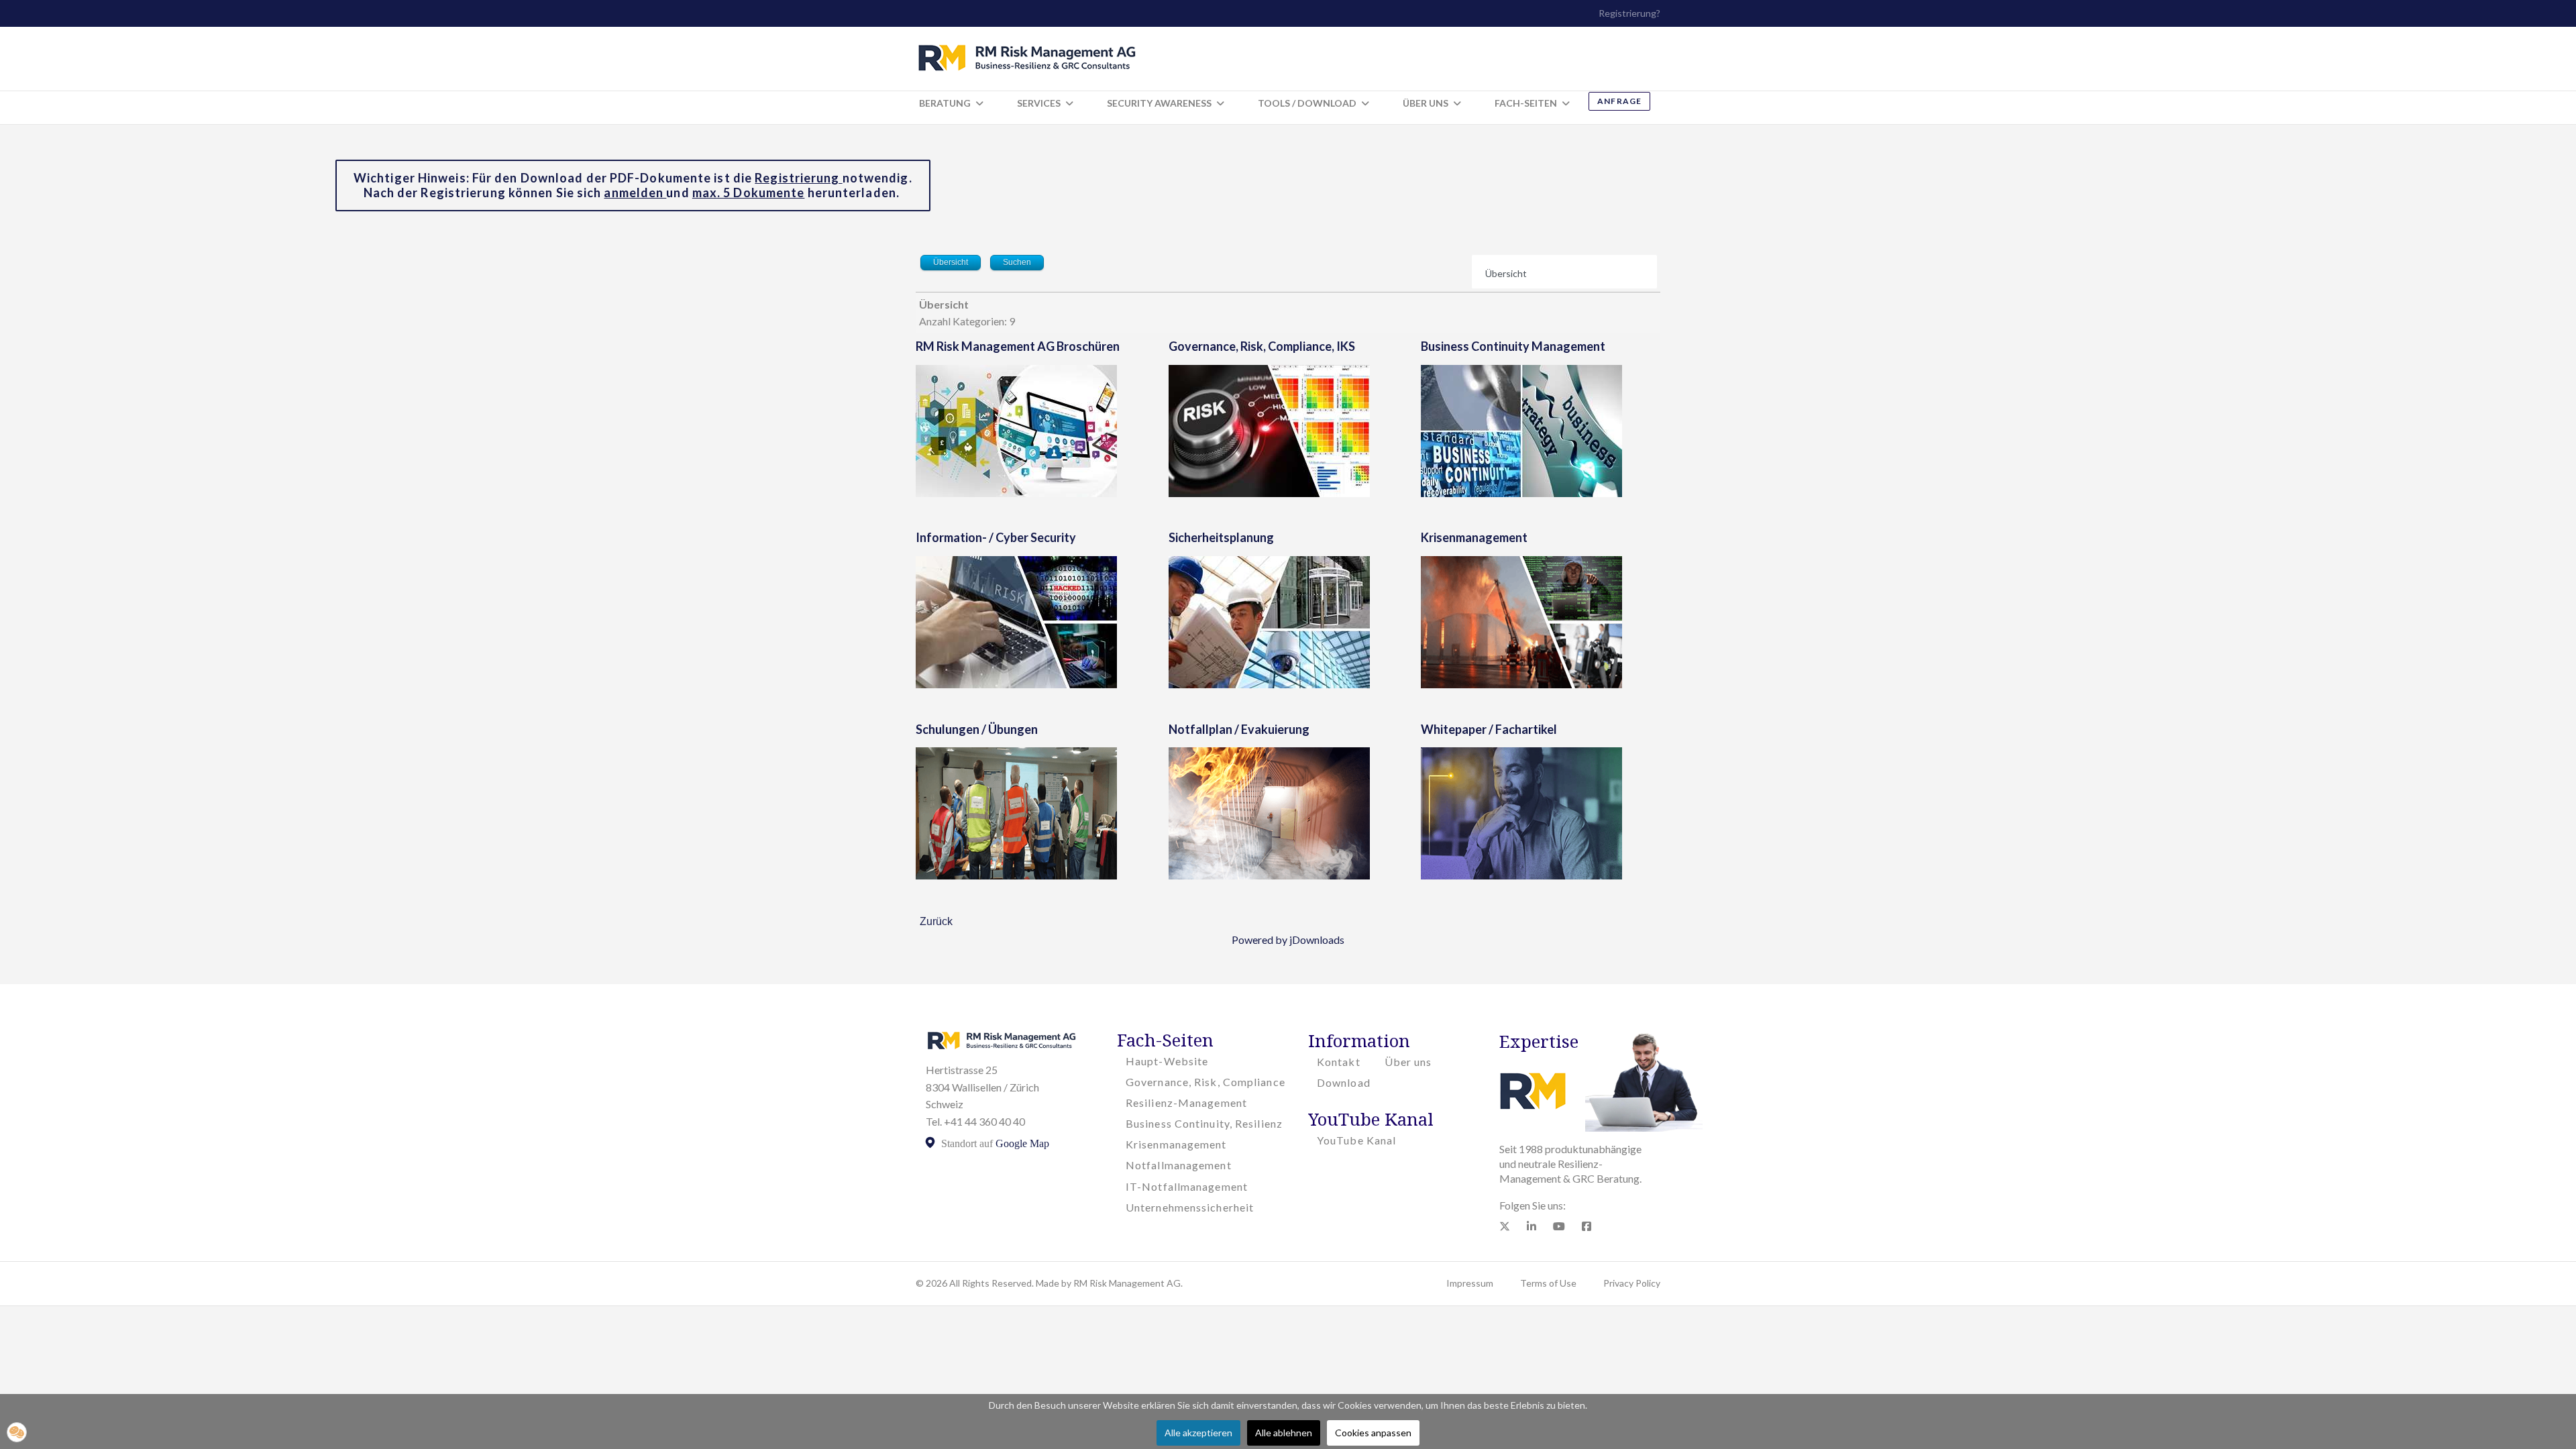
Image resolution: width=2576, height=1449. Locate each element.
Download (1344, 1082)
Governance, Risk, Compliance (1205, 1082)
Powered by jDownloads (1288, 940)
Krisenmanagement (1474, 537)
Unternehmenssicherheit (1190, 1207)
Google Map (1022, 1143)
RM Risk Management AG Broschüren (1018, 346)
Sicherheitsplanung (1221, 537)
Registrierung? (1629, 13)
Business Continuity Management (1513, 346)
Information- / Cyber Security (996, 537)
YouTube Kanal (1356, 1140)
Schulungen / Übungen (977, 729)
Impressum (1470, 1283)
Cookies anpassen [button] (1373, 1433)
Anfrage (1619, 101)
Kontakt (1339, 1062)
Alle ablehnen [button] (1284, 1433)
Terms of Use (1548, 1283)
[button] (17, 1432)
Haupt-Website (1167, 1061)
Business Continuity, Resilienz (1204, 1123)
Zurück (936, 921)
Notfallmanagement (1179, 1165)
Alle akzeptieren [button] (1198, 1433)
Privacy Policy (1632, 1283)
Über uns (1408, 1062)
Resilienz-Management (1186, 1103)
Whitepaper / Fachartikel (1489, 729)
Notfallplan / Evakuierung (1239, 729)
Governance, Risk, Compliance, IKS (1262, 346)
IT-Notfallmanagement (1187, 1186)
